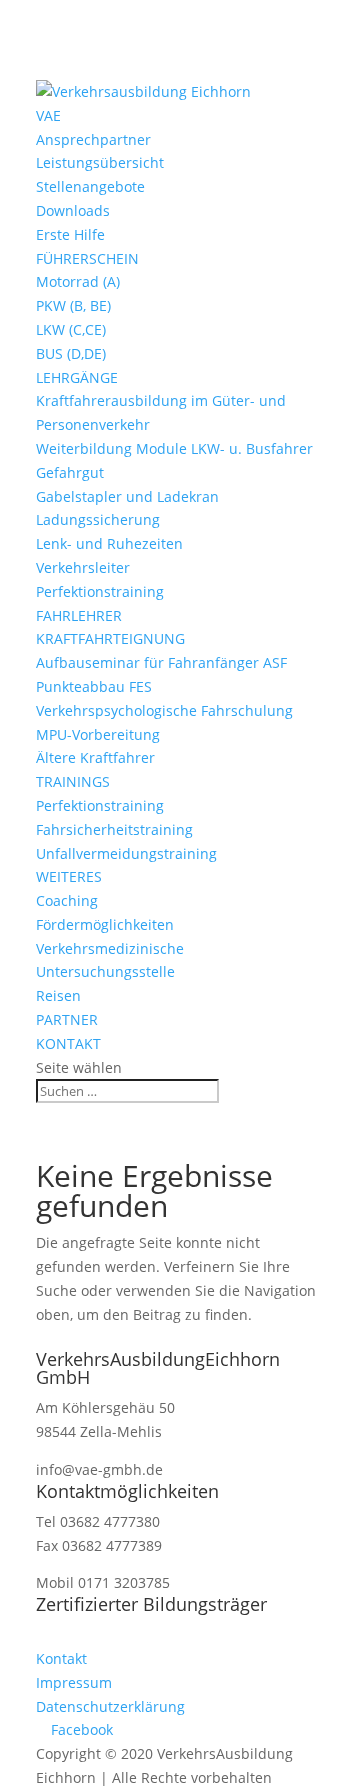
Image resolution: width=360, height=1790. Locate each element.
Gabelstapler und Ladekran (127, 496)
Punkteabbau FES (94, 686)
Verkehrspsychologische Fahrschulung (164, 710)
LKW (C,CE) (71, 329)
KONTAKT (68, 1043)
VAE (48, 115)
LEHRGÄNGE (77, 377)
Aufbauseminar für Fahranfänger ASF (161, 662)
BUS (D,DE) (71, 353)
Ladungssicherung (98, 519)
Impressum (74, 1682)
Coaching (67, 900)
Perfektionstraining (100, 591)
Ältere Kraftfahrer (95, 757)
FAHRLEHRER (79, 615)
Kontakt (61, 1658)
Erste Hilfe (70, 234)
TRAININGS (73, 781)
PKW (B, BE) (73, 305)
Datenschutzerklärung (110, 1706)
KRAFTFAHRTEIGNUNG (110, 638)
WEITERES (69, 876)
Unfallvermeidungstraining (126, 853)
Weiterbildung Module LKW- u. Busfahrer (174, 448)
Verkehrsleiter (83, 567)
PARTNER (67, 1019)
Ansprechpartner (93, 139)
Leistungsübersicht (100, 162)
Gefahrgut (70, 472)
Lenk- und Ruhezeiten (109, 543)
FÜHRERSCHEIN (87, 258)
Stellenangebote (90, 186)
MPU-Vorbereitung (98, 734)
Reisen (58, 995)
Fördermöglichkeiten (105, 924)
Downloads (73, 210)
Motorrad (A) (78, 281)
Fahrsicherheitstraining (114, 829)
